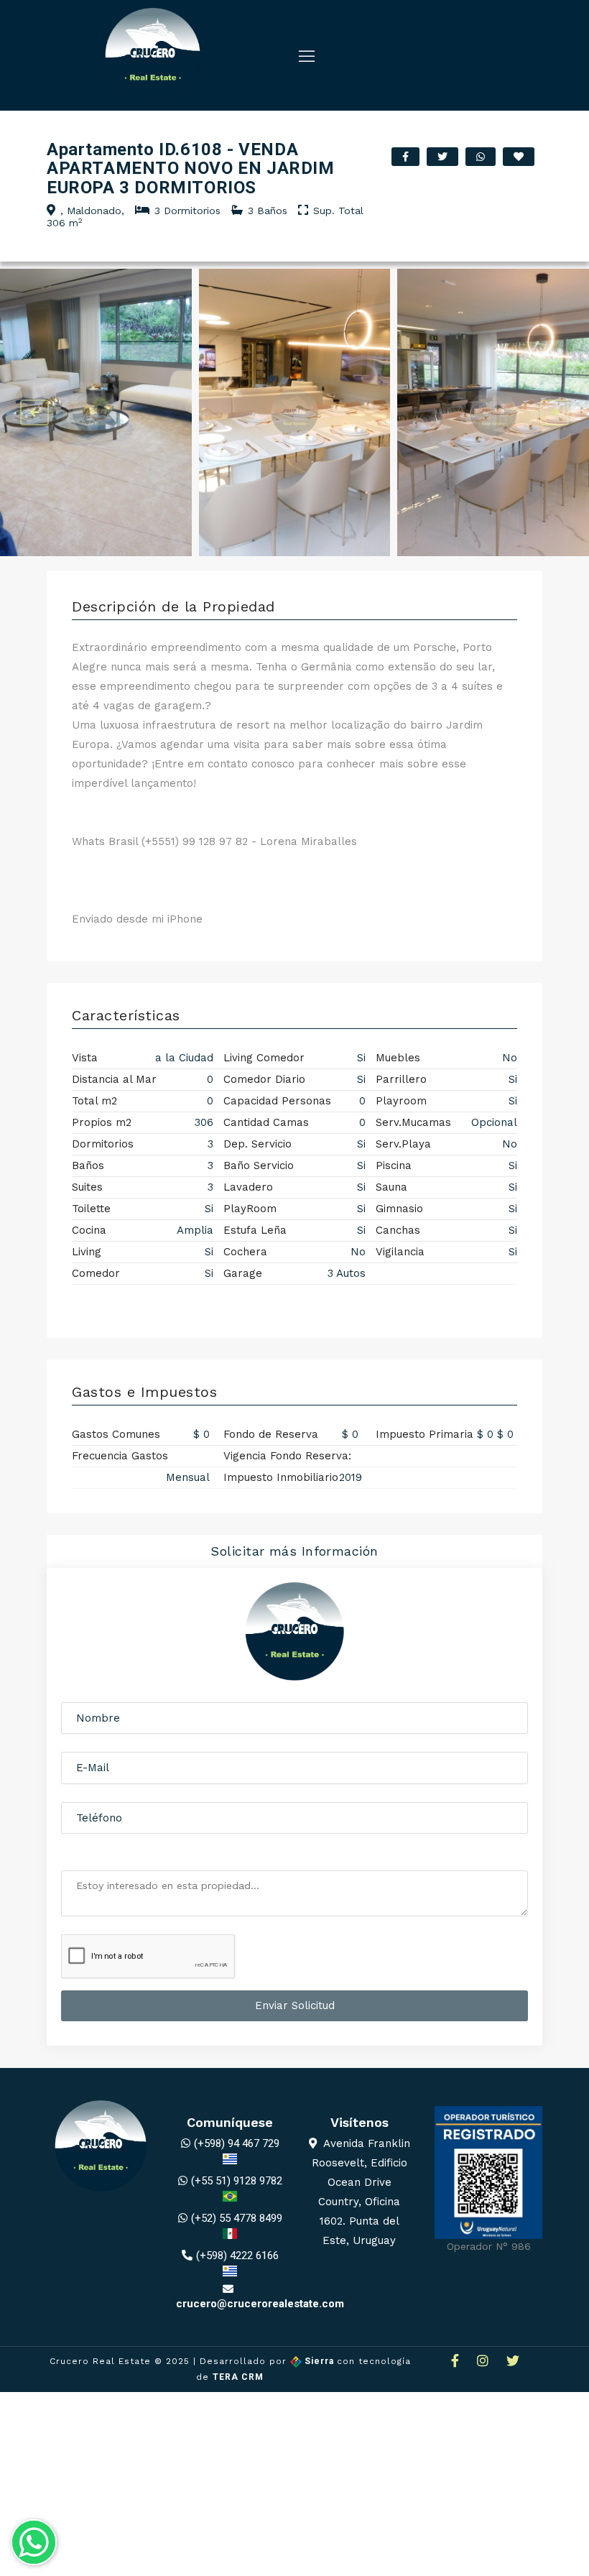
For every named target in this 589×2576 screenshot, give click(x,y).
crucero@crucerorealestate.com (260, 2304)
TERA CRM (238, 2377)
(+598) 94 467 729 (237, 2143)
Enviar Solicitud (295, 2005)
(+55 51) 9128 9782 (237, 2181)
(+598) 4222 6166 (237, 2256)
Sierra (319, 2361)
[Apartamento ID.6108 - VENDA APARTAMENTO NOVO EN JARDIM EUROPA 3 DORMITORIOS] (96, 412)
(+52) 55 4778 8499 (237, 2218)
